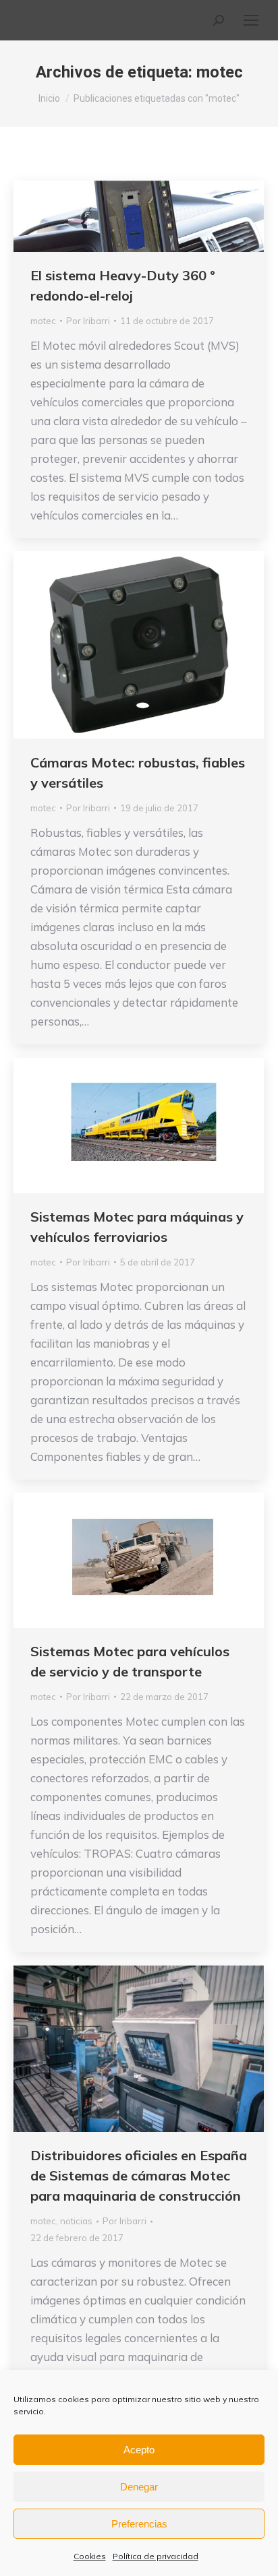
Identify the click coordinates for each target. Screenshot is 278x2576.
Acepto (139, 2450)
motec (43, 321)
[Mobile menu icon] (251, 20)
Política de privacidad (156, 2556)
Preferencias (139, 2524)
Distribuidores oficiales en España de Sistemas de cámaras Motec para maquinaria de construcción (139, 2175)
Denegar (139, 2487)
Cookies (90, 2556)
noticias (76, 2221)
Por (88, 321)
